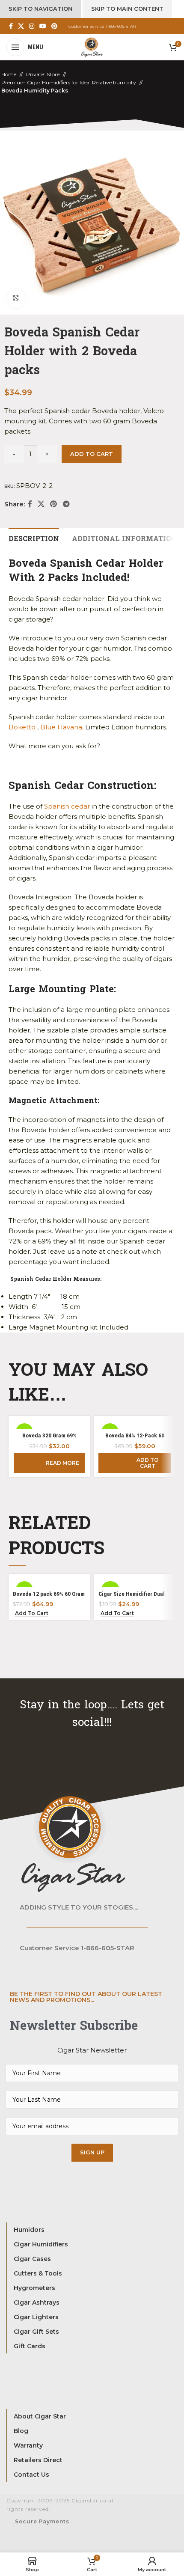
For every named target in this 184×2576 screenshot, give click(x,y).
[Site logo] (92, 46)
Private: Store (43, 74)
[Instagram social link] (32, 26)
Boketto (22, 727)
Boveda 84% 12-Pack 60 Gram (135, 1439)
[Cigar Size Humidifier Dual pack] (135, 1582)
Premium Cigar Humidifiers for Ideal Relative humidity (69, 82)
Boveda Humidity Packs (35, 91)
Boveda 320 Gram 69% (49, 1435)
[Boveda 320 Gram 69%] (49, 1425)
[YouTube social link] (43, 26)
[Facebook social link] (11, 26)
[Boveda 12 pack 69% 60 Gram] (49, 1582)
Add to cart (92, 454)
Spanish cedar (67, 806)
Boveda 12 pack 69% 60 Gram (49, 1594)
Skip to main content (127, 9)
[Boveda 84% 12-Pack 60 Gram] (135, 1425)
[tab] (34, 538)
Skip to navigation (40, 9)
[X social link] (21, 26)
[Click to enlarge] (16, 299)
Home (9, 74)
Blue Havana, (62, 727)
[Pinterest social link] (54, 26)
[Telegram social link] (66, 504)
